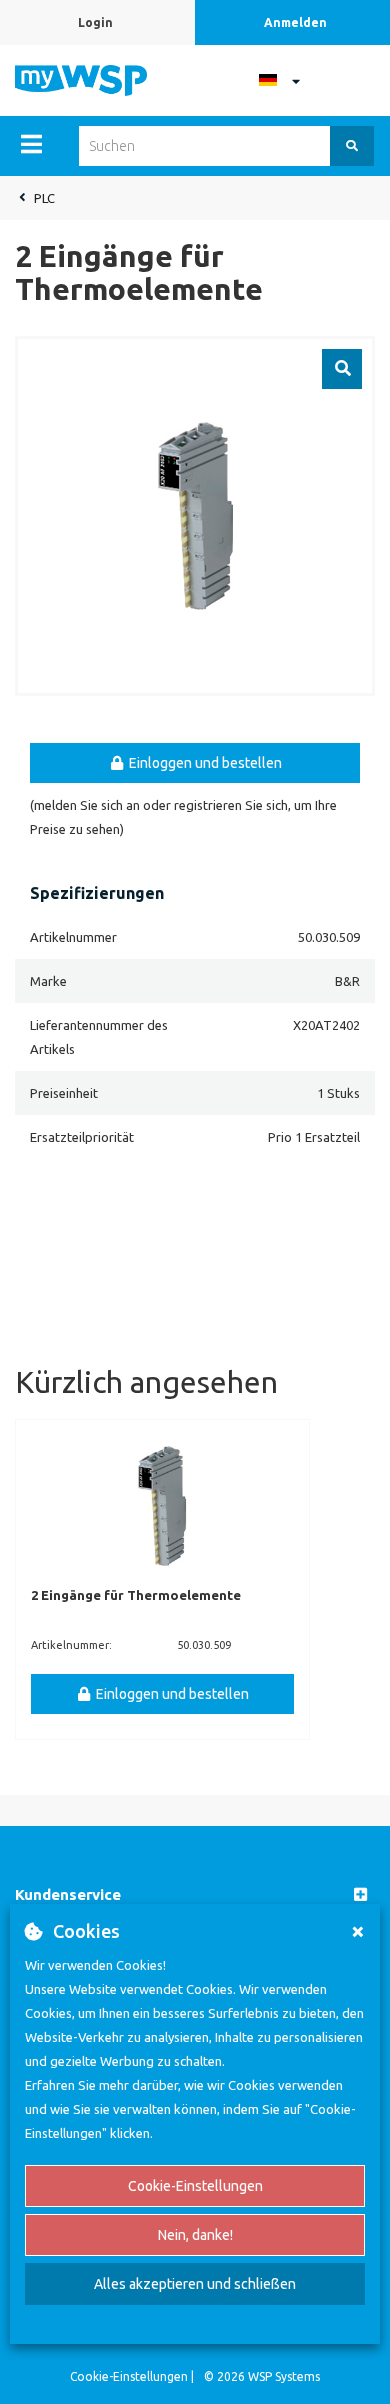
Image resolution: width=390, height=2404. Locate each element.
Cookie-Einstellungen (195, 2186)
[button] (195, 1895)
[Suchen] (352, 146)
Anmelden (295, 22)
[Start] (81, 79)
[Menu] (31, 144)
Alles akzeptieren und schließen (195, 2284)
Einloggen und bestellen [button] (204, 763)
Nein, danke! (195, 2235)
